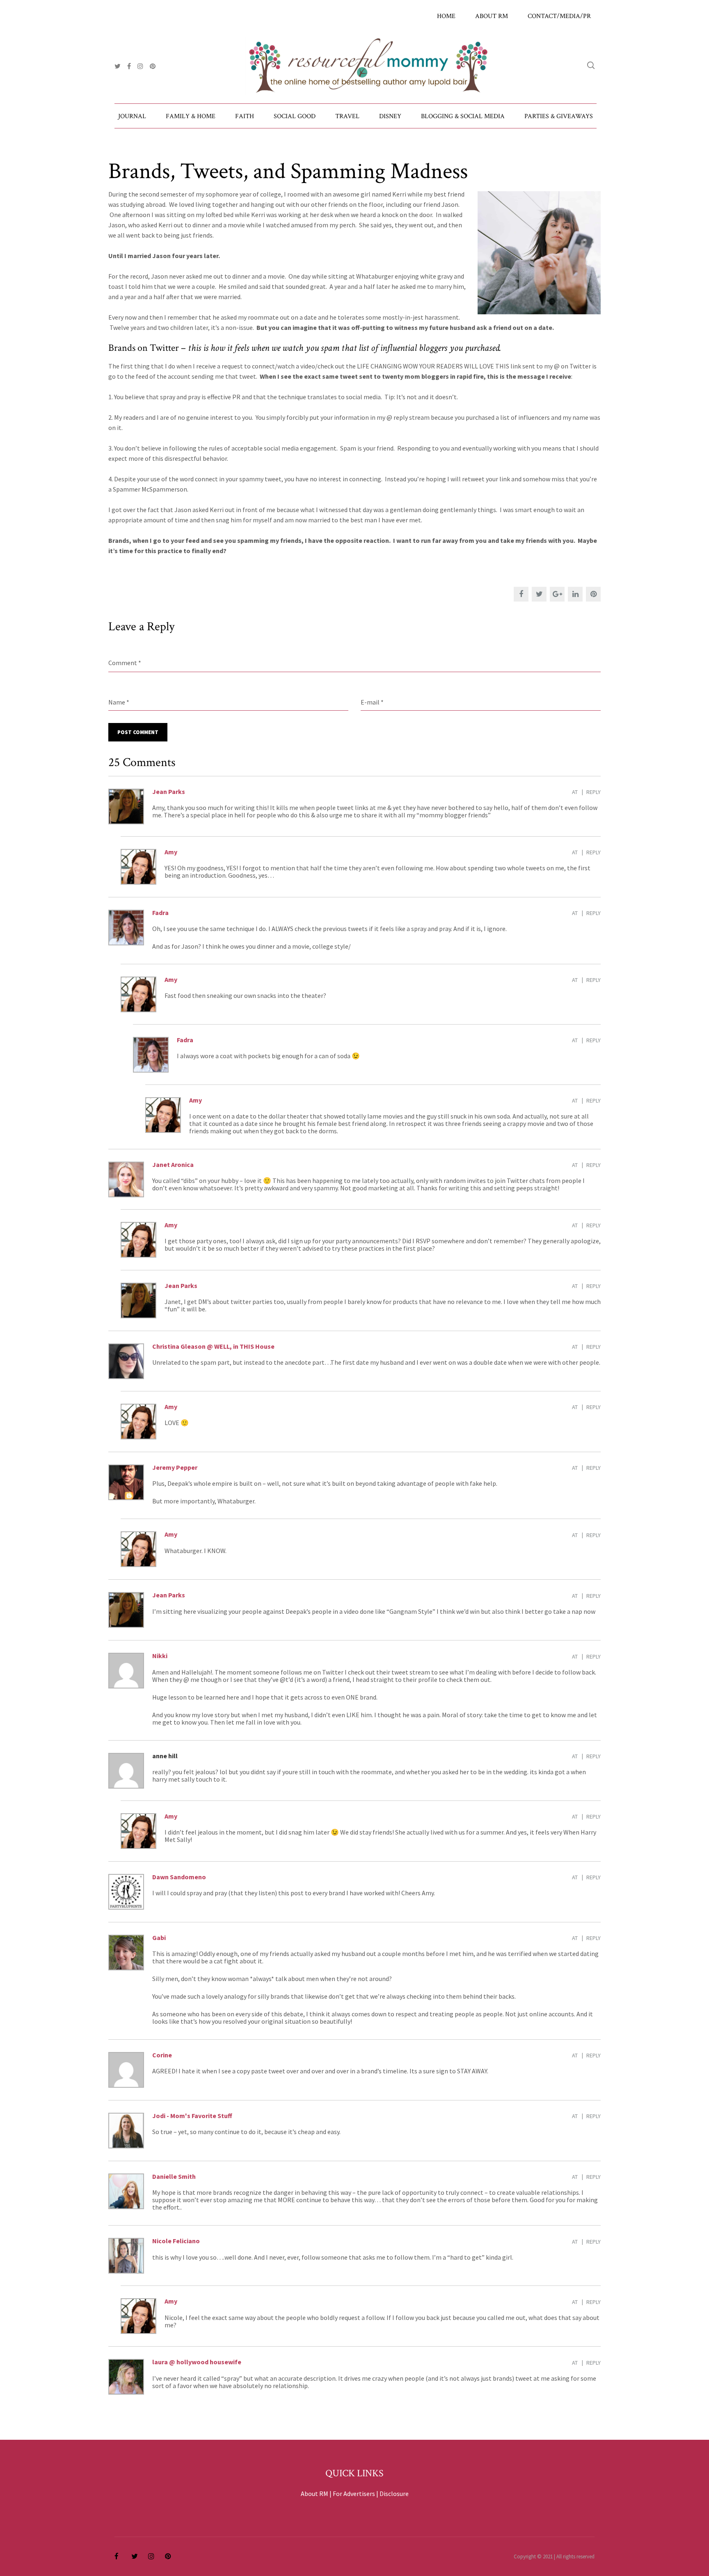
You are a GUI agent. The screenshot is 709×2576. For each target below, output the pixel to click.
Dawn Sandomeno (179, 1877)
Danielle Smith (174, 2176)
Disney (390, 116)
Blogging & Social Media (463, 116)
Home (446, 16)
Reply (594, 792)
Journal (132, 116)
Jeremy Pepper (175, 1467)
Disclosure (394, 2494)
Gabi (159, 1938)
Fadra (160, 913)
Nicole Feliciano (176, 2241)
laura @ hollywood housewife (197, 2362)
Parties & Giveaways (559, 116)
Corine (162, 2055)
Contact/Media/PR (559, 16)
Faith (245, 116)
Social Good (295, 116)
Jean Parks (169, 792)
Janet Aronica (173, 1164)
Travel (347, 116)
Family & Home (191, 116)
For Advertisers (354, 2494)
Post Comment (138, 732)
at (575, 792)
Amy (171, 852)
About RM (492, 16)
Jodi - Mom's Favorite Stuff (192, 2116)
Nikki (160, 1656)
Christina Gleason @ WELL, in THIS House (213, 1346)
